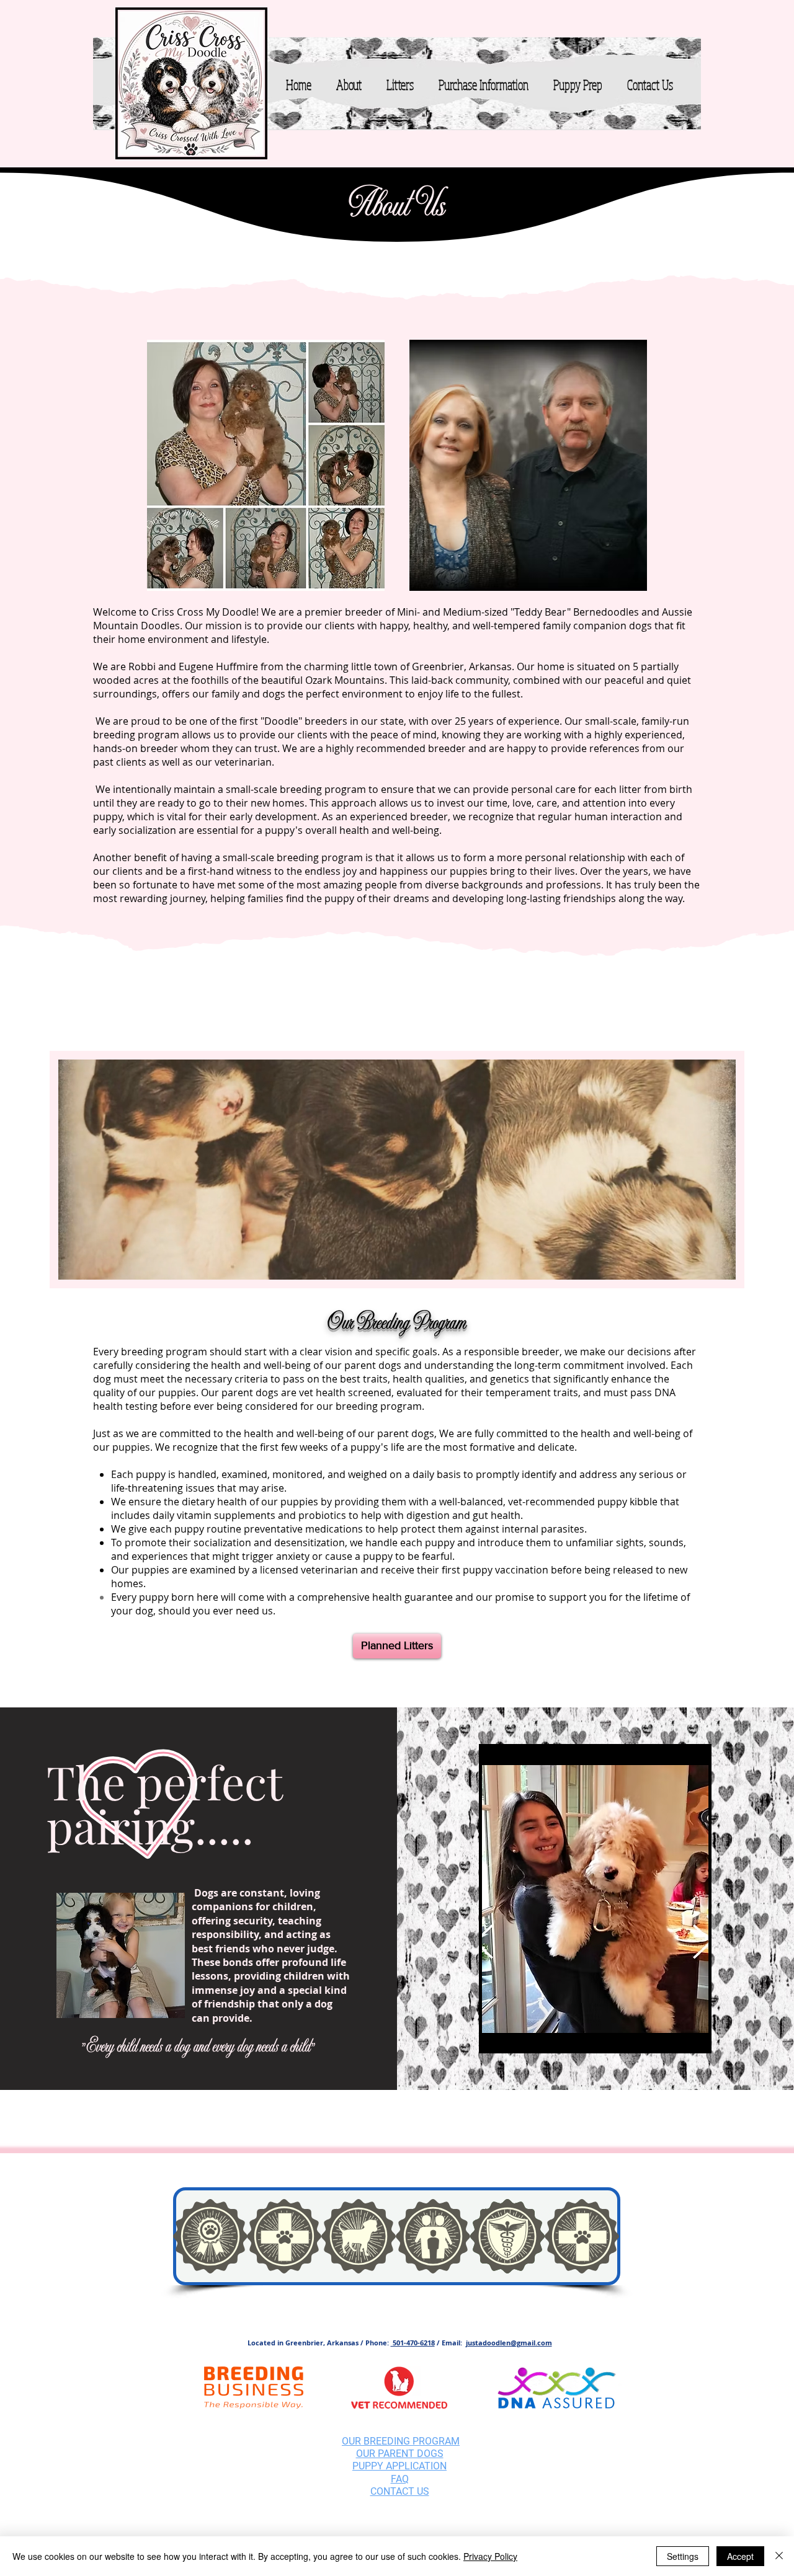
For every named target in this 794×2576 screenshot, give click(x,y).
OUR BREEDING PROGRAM (401, 2441)
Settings (683, 2556)
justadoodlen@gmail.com (509, 2343)
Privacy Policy (490, 2556)
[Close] (779, 2556)
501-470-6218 (413, 2343)
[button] (349, 84)
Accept (740, 2556)
